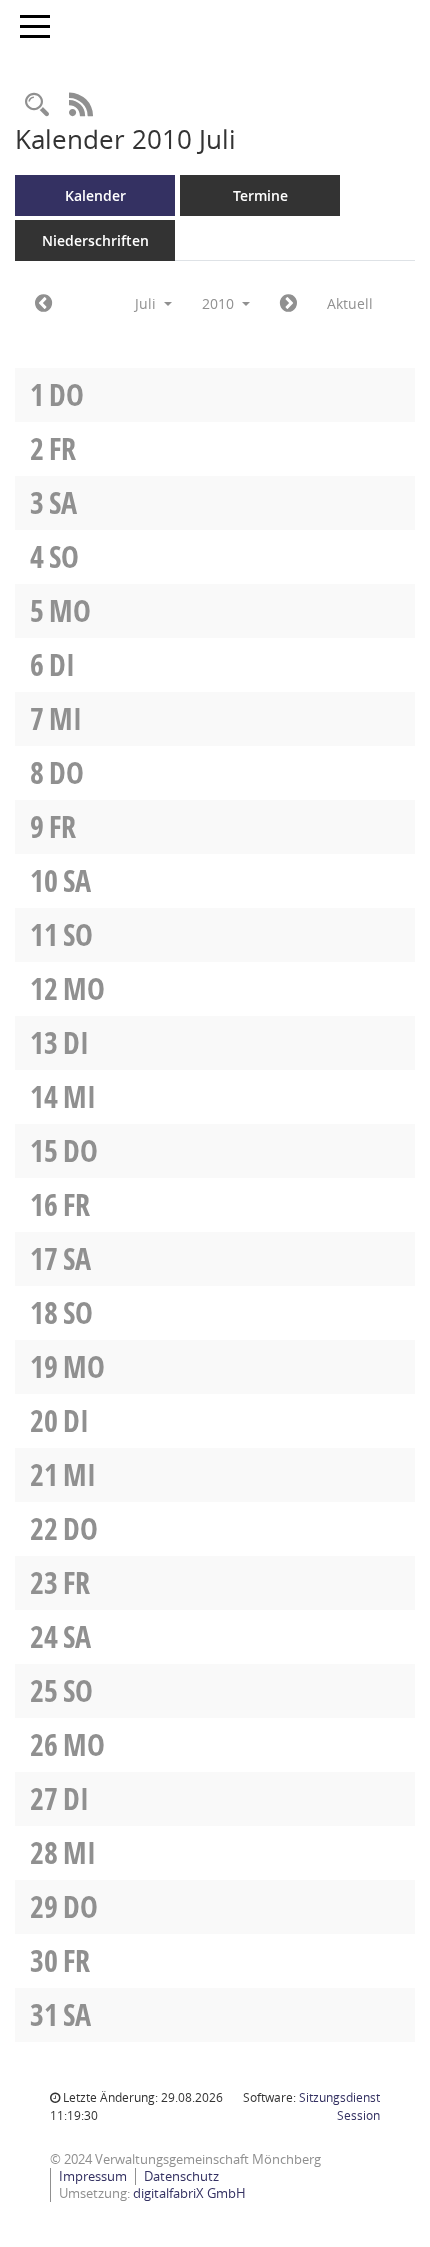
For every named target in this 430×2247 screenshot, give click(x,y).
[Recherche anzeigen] (37, 105)
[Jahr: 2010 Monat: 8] (288, 304)
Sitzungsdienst (339, 2106)
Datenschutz (181, 2176)
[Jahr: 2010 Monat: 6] (43, 304)
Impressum (93, 2176)
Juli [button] (147, 303)
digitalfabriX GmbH (189, 2193)
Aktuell (350, 303)
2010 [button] (220, 303)
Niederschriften (95, 240)
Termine (260, 195)
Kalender (95, 195)
